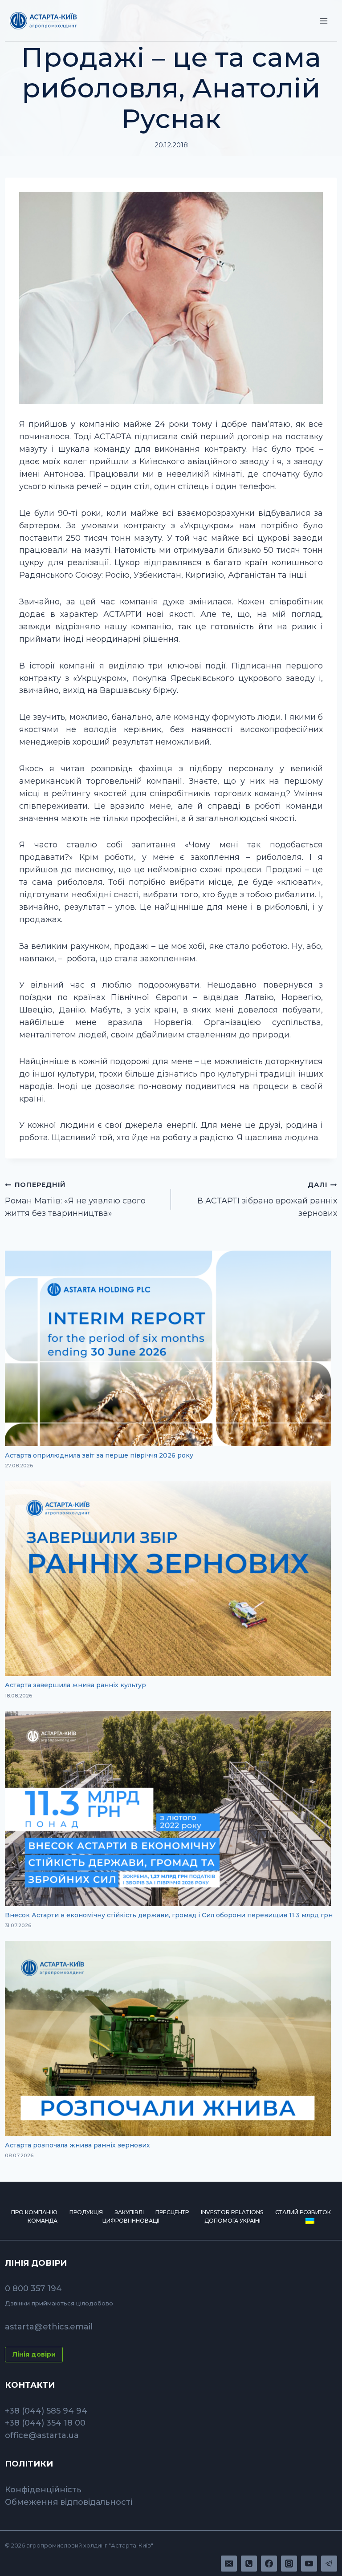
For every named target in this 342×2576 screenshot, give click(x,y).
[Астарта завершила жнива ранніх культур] (168, 1578)
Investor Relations (232, 2212)
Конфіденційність (43, 2490)
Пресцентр (172, 2212)
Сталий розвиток (303, 2212)
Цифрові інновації (131, 2221)
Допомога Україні (232, 2221)
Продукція (86, 2212)
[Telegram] (329, 2564)
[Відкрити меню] (324, 21)
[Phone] (249, 2564)
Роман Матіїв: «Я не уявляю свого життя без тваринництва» (75, 1199)
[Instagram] (289, 2564)
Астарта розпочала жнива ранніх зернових (77, 2145)
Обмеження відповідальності (69, 2502)
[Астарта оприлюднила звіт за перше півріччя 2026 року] (168, 1348)
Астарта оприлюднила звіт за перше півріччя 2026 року (99, 1455)
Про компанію (34, 2212)
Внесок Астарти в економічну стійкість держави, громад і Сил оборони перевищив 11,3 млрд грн (169, 1915)
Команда (43, 2221)
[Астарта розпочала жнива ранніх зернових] (168, 2039)
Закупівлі (129, 2212)
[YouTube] (309, 2564)
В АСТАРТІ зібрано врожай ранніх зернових (267, 1199)
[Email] (229, 2564)
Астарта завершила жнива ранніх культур (75, 1685)
